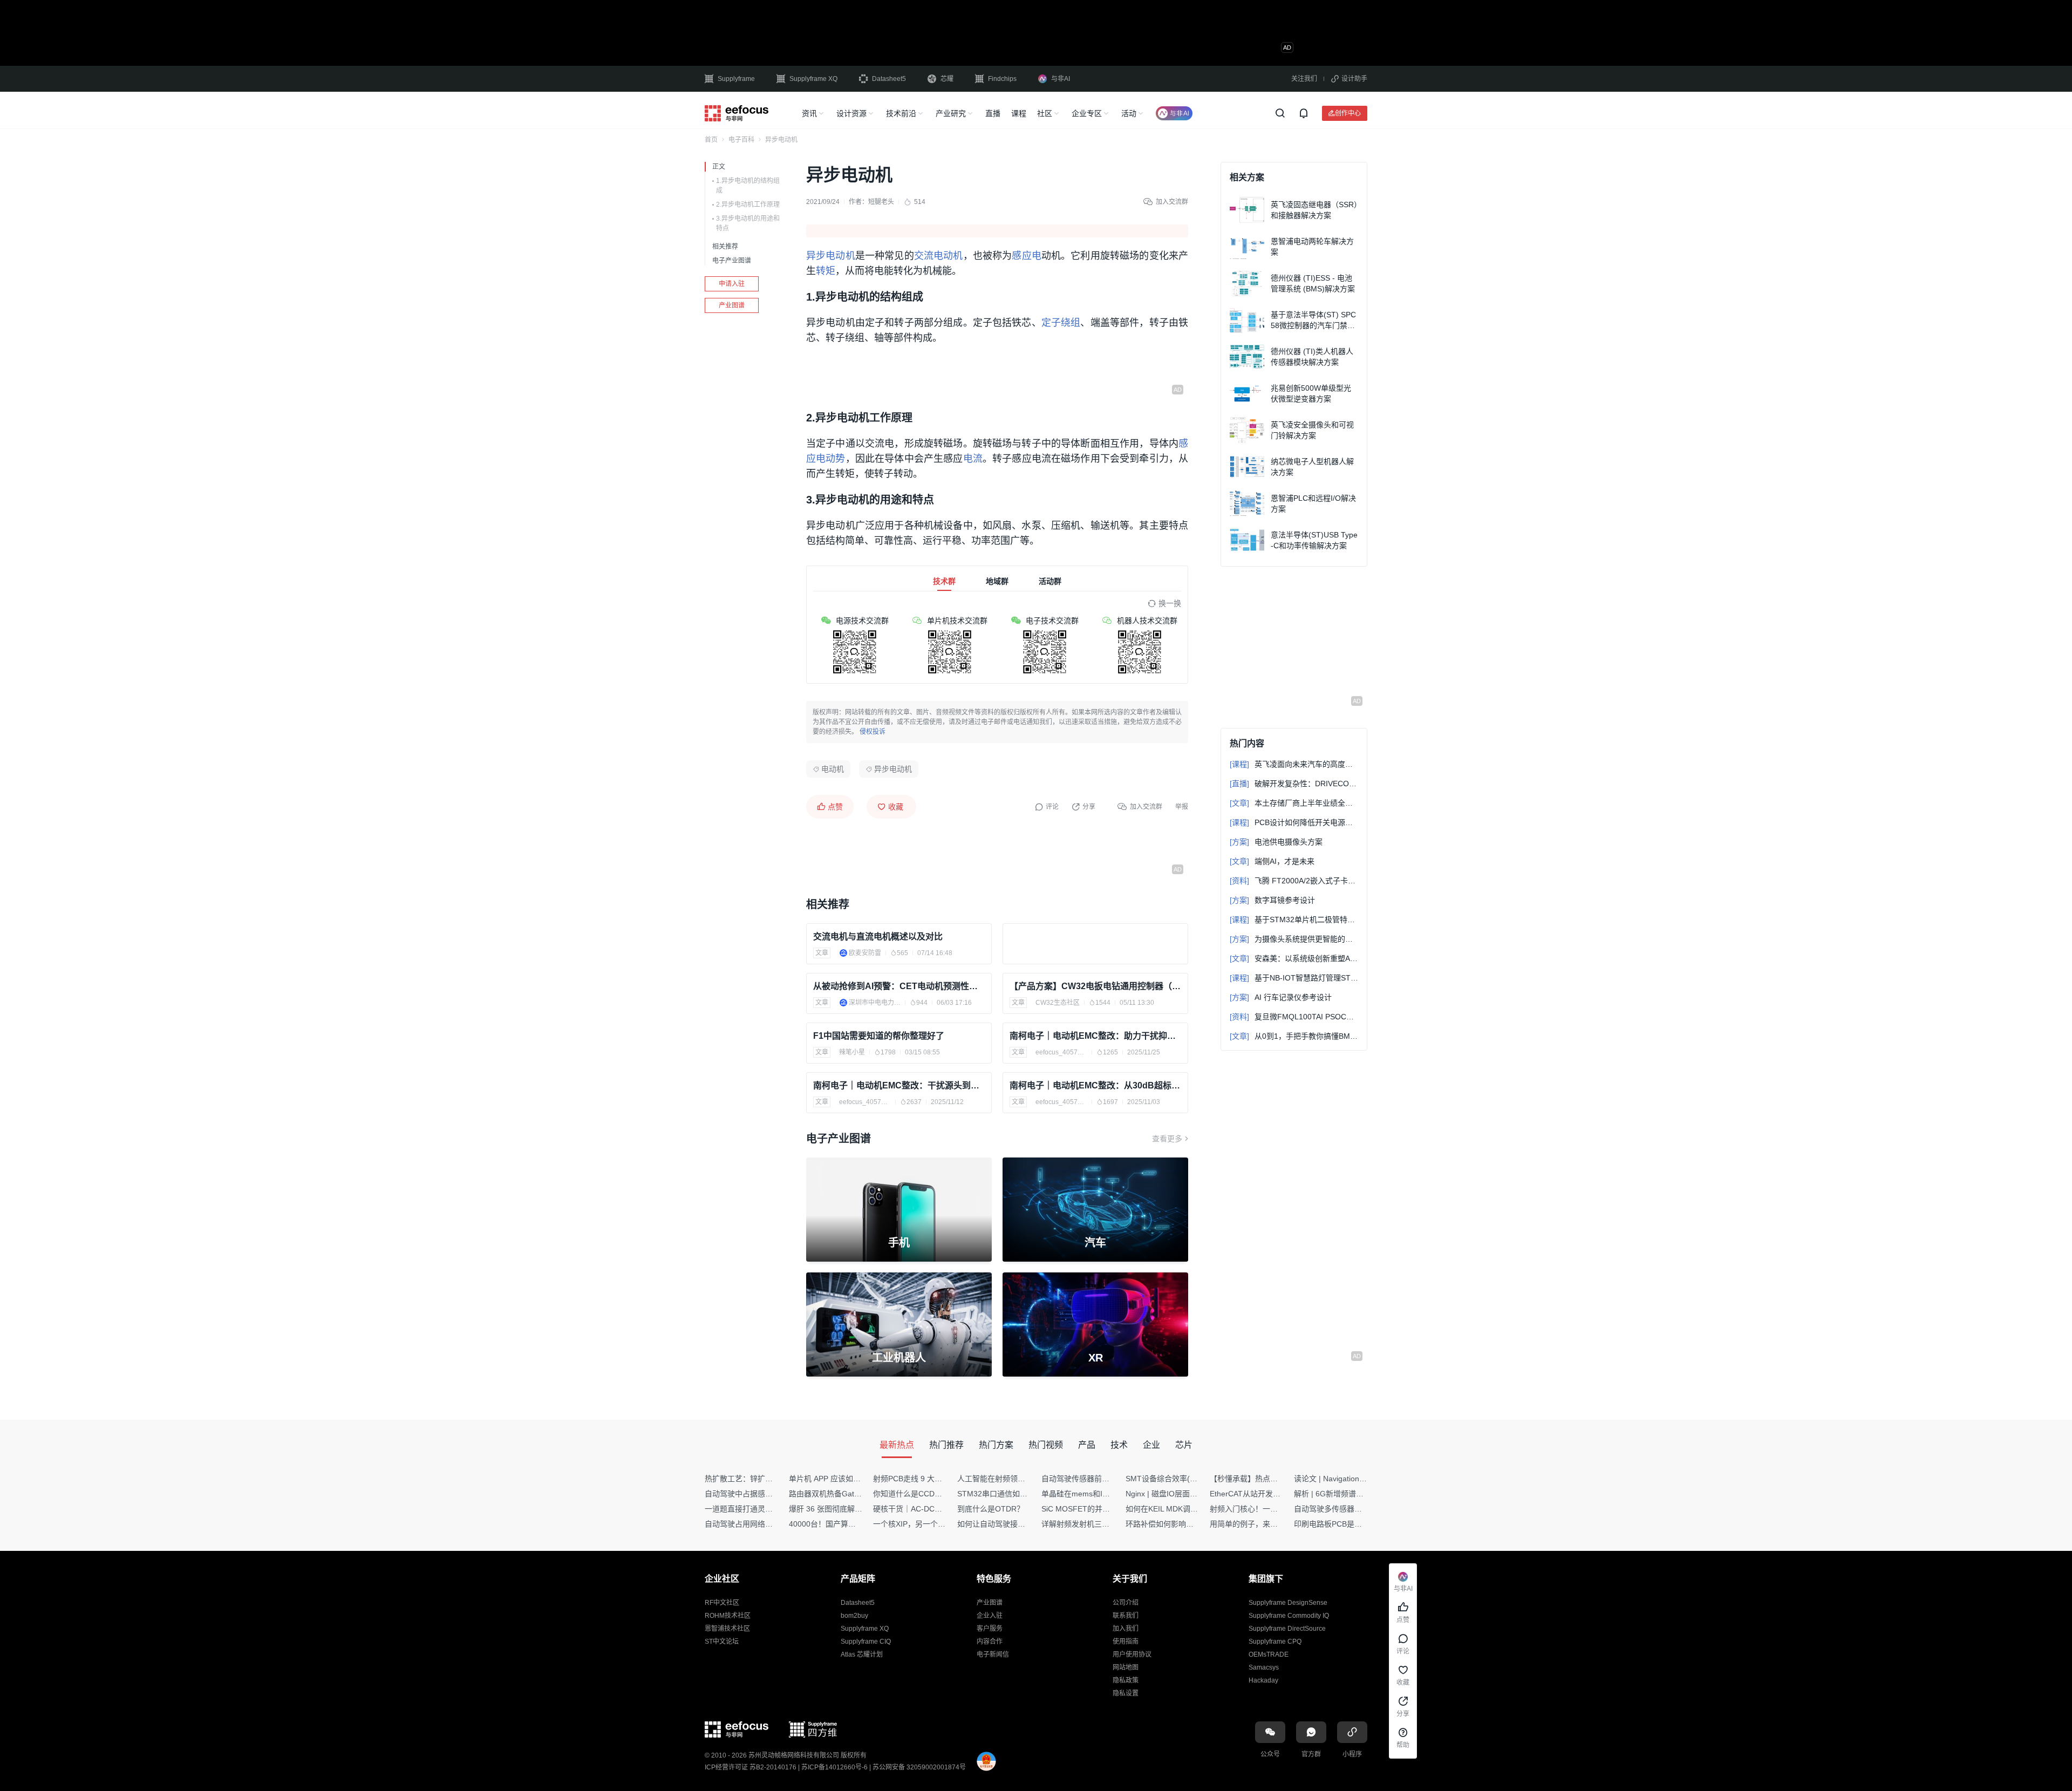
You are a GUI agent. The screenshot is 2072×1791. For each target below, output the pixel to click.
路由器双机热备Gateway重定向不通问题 (857, 1494)
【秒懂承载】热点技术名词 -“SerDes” (1273, 1479)
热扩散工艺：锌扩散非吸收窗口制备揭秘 (773, 1479)
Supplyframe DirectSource (1287, 1629)
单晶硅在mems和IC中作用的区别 (1097, 1494)
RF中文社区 (722, 1603)
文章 (822, 953)
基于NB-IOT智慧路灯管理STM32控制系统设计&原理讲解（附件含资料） (1294, 978)
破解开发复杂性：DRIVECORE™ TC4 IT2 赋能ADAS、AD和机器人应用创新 (1294, 784)
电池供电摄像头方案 (1276, 842)
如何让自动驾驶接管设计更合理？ (1014, 1524)
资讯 (809, 113)
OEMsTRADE (1269, 1654)
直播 (993, 113)
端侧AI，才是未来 (1272, 861)
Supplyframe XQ (813, 79)
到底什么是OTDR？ (991, 1509)
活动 (1129, 113)
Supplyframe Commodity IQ (1289, 1616)
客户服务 (990, 1629)
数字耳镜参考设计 (1272, 900)
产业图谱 (732, 305)
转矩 (826, 271)
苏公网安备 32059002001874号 (919, 1767)
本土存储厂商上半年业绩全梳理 (1294, 803)
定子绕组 (1061, 323)
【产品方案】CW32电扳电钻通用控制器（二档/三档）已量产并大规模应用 (1095, 986)
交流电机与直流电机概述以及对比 (878, 937)
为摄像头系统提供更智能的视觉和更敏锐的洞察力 (1294, 939)
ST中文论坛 (722, 1642)
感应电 (1026, 256)
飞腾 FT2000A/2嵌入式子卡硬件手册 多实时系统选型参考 (1294, 881)
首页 (711, 140)
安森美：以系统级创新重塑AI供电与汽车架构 (1294, 958)
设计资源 (851, 113)
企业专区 (1087, 113)
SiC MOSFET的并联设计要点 (1091, 1509)
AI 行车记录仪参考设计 (1281, 997)
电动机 (833, 769)
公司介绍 (1126, 1603)
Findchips (1002, 79)
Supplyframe (736, 79)
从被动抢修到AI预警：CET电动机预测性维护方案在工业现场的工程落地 (899, 986)
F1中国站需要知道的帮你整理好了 (879, 1036)
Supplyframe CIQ (866, 1642)
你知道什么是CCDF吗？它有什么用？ (936, 1494)
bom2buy (854, 1616)
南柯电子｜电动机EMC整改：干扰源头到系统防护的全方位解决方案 (899, 1085)
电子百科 (741, 140)
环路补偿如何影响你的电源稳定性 (1182, 1524)
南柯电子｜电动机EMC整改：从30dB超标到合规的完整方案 (1095, 1085)
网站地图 (1126, 1667)
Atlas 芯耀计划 (862, 1654)
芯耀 (947, 79)
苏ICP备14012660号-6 (834, 1767)
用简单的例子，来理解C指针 (1258, 1524)
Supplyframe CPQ (1275, 1642)
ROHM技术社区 (728, 1616)
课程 (1019, 113)
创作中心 (1348, 113)
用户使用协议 (1132, 1654)
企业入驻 (990, 1616)
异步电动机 (831, 256)
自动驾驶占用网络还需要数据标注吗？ (769, 1524)
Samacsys (1264, 1667)
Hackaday (1263, 1680)
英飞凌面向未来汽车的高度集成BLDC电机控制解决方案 (1294, 764)
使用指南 (1126, 1642)
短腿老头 (881, 202)
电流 (973, 459)
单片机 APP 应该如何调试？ (836, 1479)
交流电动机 (939, 256)
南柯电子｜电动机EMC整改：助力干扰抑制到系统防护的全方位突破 (1095, 1036)
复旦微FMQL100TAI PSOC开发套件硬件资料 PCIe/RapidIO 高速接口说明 (1294, 1017)
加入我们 (1126, 1629)
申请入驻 (732, 284)
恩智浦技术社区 (727, 1629)
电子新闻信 (993, 1654)
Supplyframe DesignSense (1288, 1603)
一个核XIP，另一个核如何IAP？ (926, 1524)
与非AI (1061, 79)
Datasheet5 (889, 79)
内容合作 (990, 1642)
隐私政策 (1126, 1680)
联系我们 (1126, 1616)
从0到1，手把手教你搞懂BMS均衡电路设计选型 (1294, 1036)
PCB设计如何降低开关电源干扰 (1294, 822)
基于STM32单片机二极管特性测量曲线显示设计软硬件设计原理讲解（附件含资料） (1294, 920)
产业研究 (951, 113)
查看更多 (1167, 1139)
